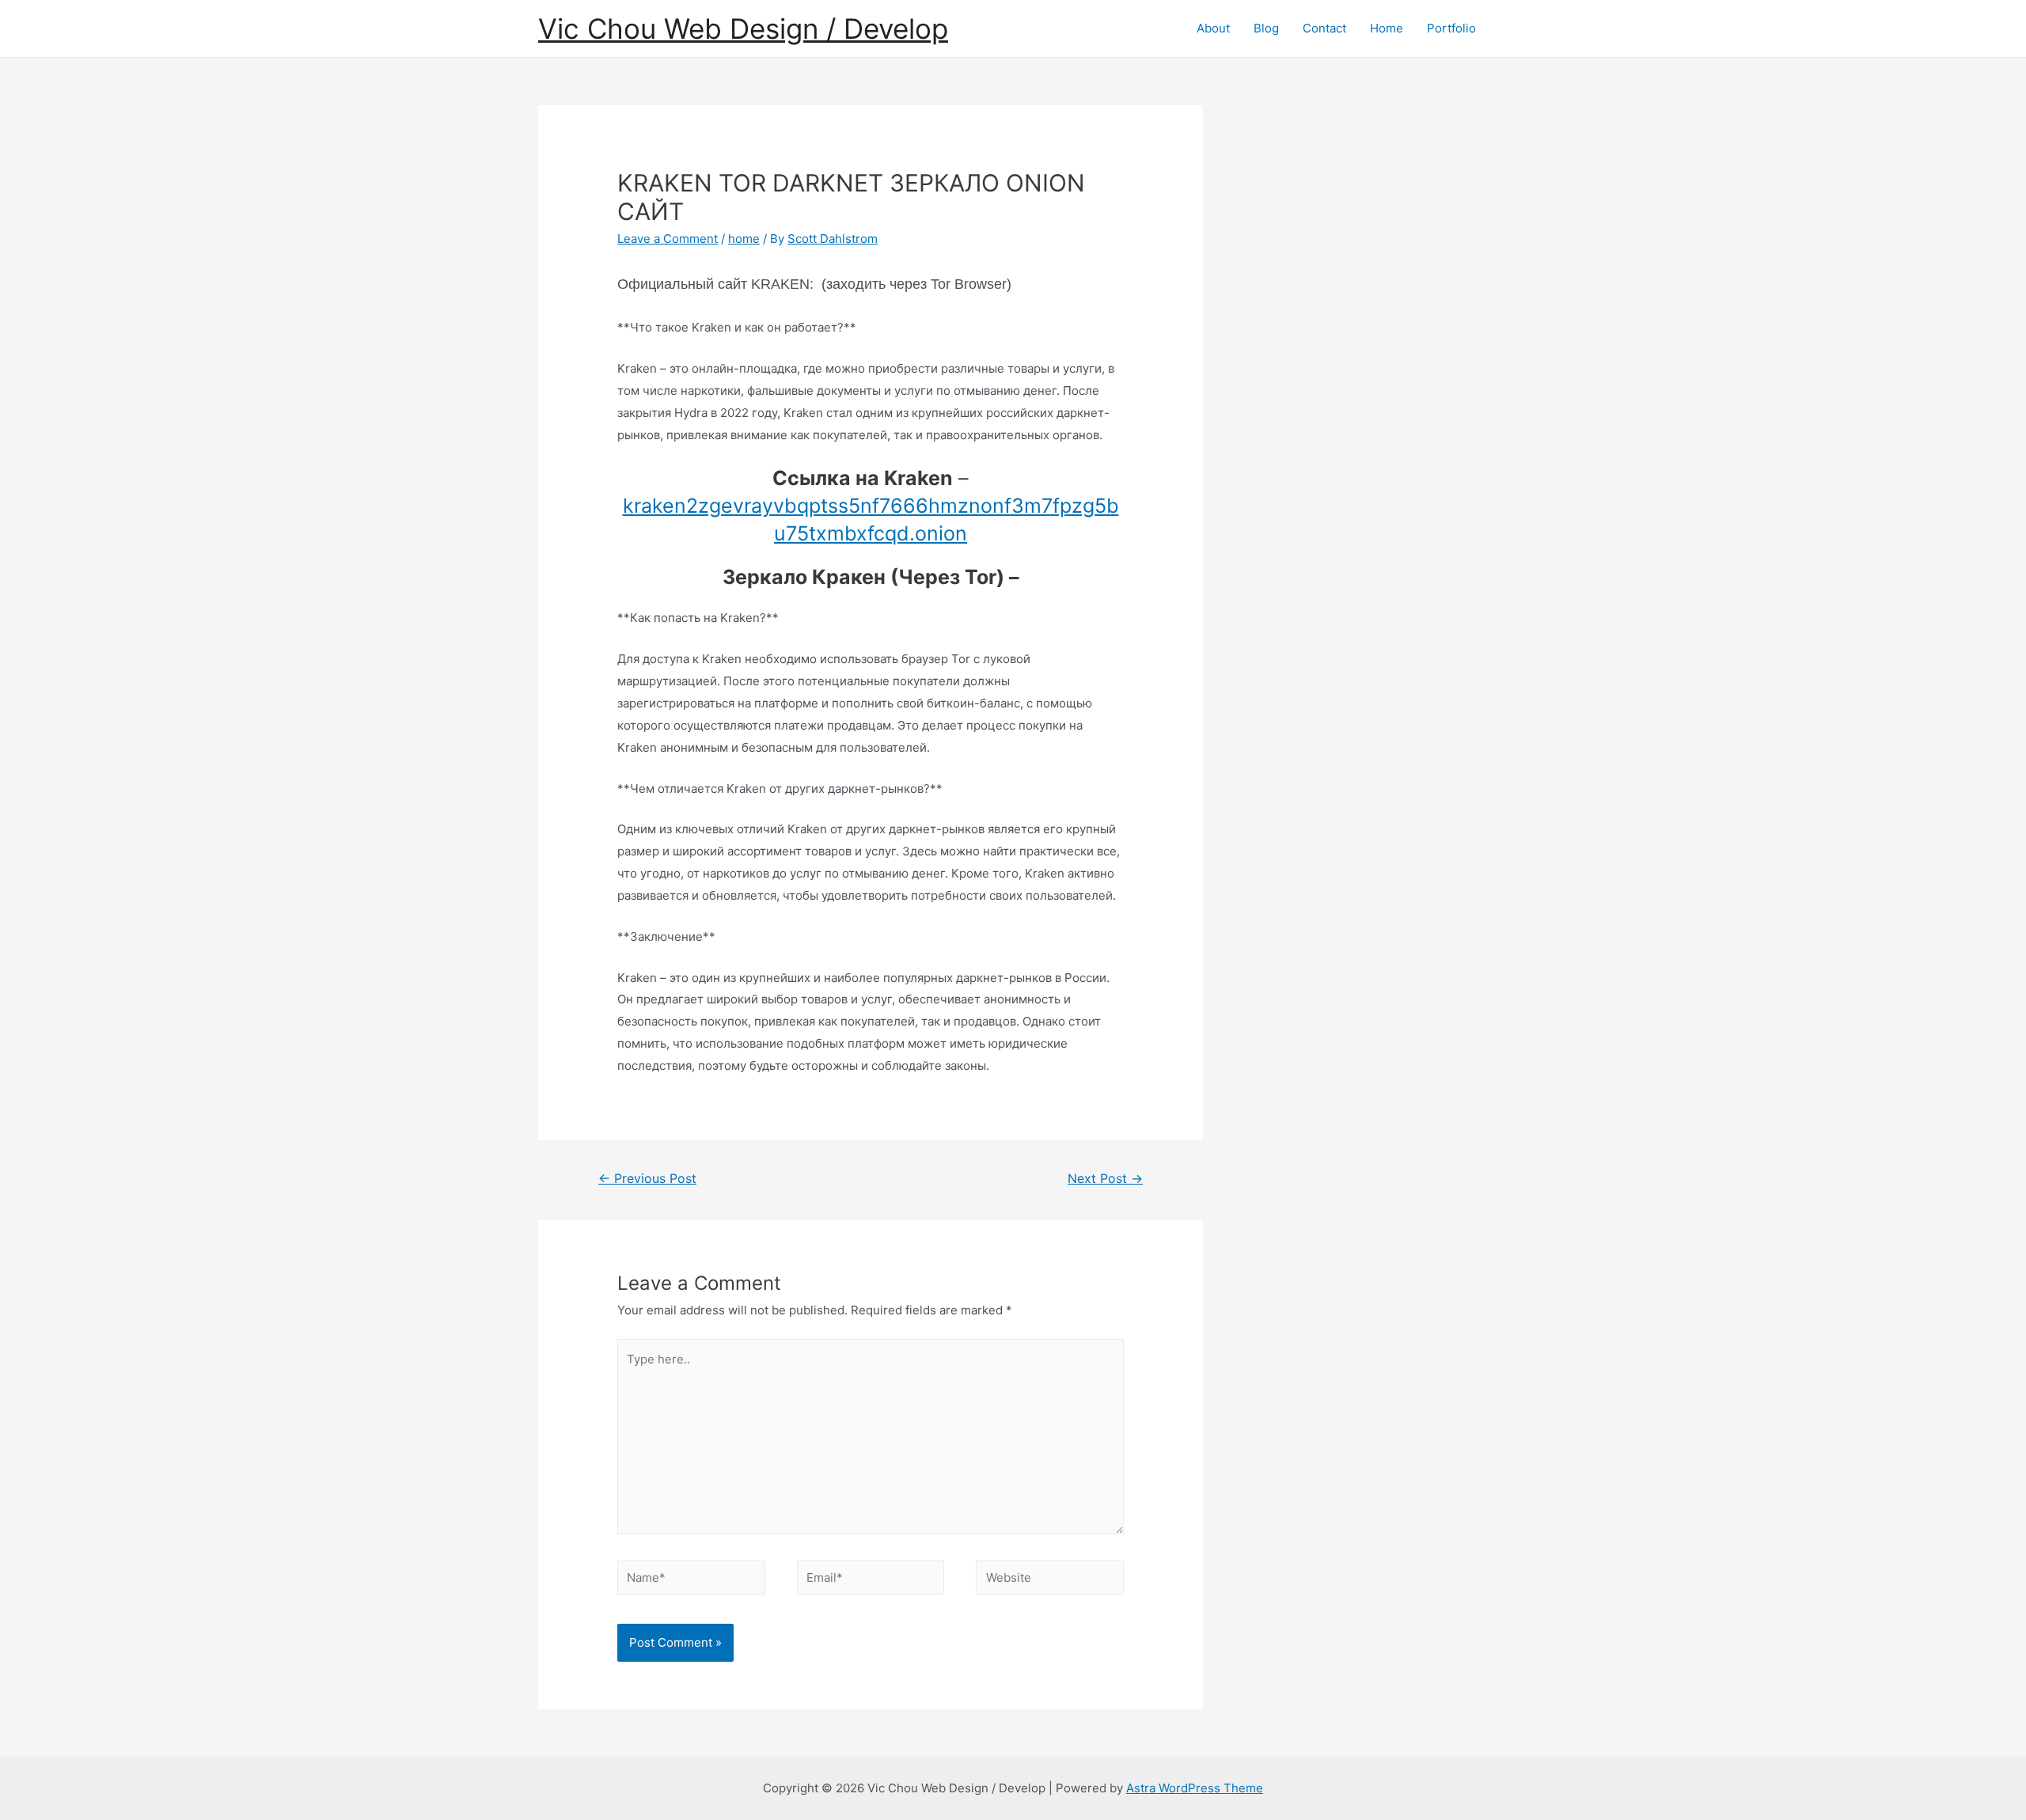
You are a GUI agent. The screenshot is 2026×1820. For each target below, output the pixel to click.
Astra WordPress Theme (1195, 1788)
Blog (1266, 28)
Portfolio (1451, 28)
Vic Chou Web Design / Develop (743, 28)
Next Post (1105, 1179)
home (744, 239)
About (1213, 28)
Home (1387, 28)
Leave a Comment (668, 239)
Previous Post (647, 1179)
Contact (1324, 28)
